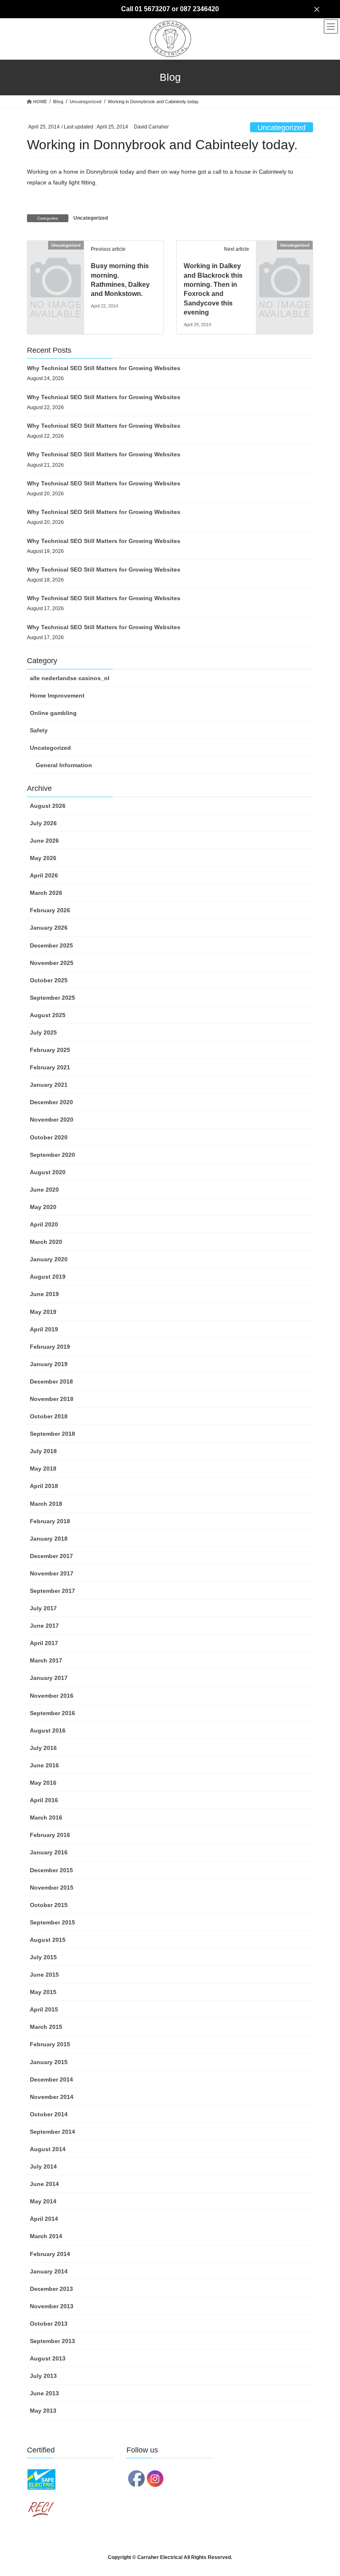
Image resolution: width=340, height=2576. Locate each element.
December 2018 (51, 1381)
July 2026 (43, 823)
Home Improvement (57, 695)
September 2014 (52, 2132)
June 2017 (44, 1626)
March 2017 (46, 1660)
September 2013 (52, 2341)
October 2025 (49, 980)
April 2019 (44, 1329)
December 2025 (51, 945)
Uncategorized (282, 128)
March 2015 (46, 2027)
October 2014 (49, 2114)
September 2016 (52, 1713)
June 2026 (44, 841)
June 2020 (44, 1190)
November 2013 (52, 2306)
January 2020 (49, 1259)
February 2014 (50, 2254)
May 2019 (43, 1312)
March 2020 (46, 1242)
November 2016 (52, 1696)
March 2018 (46, 1504)
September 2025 (52, 998)
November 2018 (52, 1399)
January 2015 (49, 2062)
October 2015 (49, 1905)
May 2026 (43, 858)
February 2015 (50, 2044)
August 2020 (48, 1172)
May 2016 (43, 1783)
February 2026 (50, 910)
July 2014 (43, 2166)
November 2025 (52, 963)
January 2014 (49, 2271)
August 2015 (48, 1940)
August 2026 (48, 806)
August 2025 (48, 1015)
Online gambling (53, 713)
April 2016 (44, 1800)
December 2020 (51, 1102)
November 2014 (52, 2097)
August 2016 (48, 1730)
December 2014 (51, 2079)
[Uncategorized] (56, 258)
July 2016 (43, 1748)
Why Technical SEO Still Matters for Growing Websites (104, 368)
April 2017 (44, 1643)
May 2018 (43, 1469)
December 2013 (51, 2289)
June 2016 (44, 1765)
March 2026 (46, 893)
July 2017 (43, 1608)
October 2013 (49, 2324)
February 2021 (50, 1067)
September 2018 (52, 1434)
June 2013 (44, 2393)
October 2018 (49, 1416)
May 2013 (43, 2411)
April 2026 (44, 875)
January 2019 (49, 1364)
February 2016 (50, 1835)
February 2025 (50, 1050)
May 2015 (43, 1992)
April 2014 (44, 2219)
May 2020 (43, 1207)
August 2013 (48, 2358)
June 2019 (44, 1294)
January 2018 (49, 1539)
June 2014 (44, 2184)
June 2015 (44, 1975)
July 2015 (43, 1957)
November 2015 (52, 1888)
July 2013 (43, 2376)
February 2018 (50, 1521)
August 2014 (48, 2149)
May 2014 (43, 2201)
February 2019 (50, 1347)
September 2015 (52, 1922)
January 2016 (49, 1852)
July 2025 (43, 1032)
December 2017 (51, 1556)
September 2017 (52, 1591)
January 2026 (49, 928)
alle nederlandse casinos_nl (70, 678)
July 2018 (43, 1451)
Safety (39, 730)
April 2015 (44, 2009)
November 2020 (52, 1120)
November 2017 (52, 1573)
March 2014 (46, 2236)
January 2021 (49, 1085)
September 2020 (52, 1155)
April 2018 (44, 1486)
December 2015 (51, 1870)
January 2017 (49, 1678)
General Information (64, 765)
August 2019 (48, 1277)
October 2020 (49, 1137)
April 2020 (44, 1224)
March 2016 (46, 1817)
